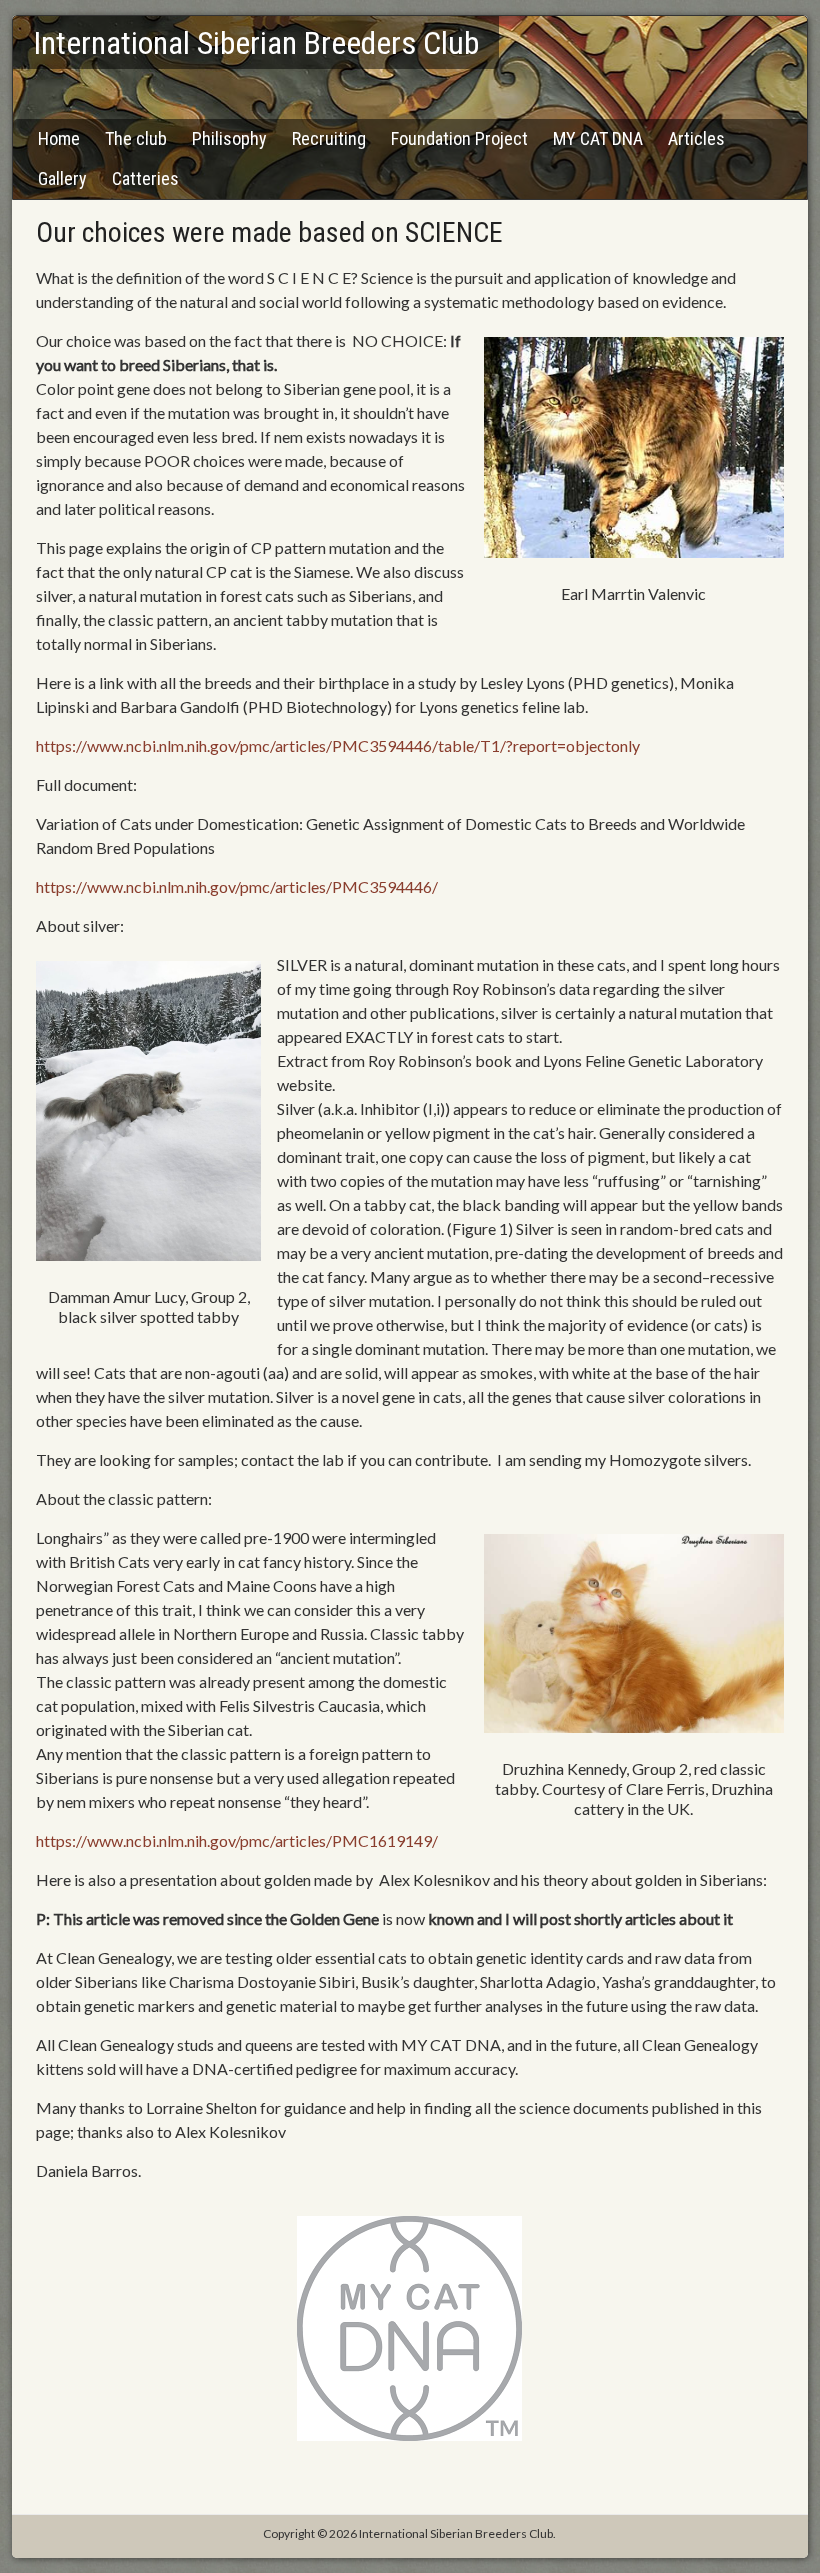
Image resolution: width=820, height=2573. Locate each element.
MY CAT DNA (598, 138)
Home (59, 138)
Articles (696, 138)
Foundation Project (459, 138)
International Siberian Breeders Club (256, 43)
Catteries (145, 178)
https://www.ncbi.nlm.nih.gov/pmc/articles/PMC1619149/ (237, 1840)
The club (136, 138)
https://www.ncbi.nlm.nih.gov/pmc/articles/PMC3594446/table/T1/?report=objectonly (338, 745)
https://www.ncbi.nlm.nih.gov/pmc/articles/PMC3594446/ (237, 886)
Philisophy (229, 138)
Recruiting (329, 138)
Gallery (62, 178)
